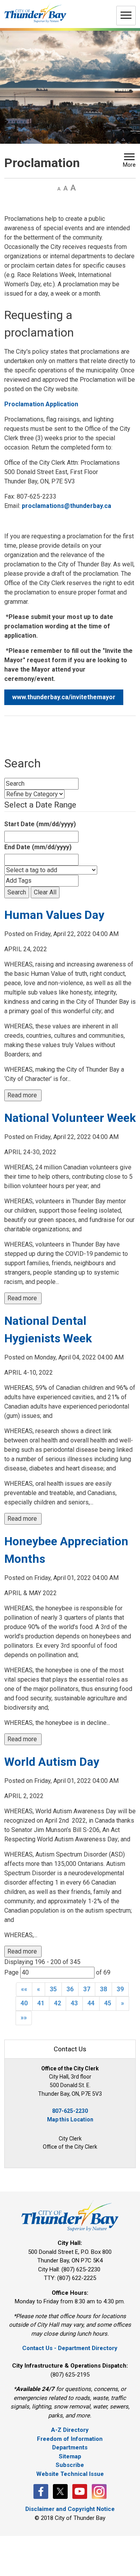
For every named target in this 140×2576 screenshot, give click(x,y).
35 (53, 1989)
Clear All (45, 892)
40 (24, 2003)
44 (91, 2003)
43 (74, 2003)
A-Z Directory (70, 2430)
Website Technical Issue (70, 2474)
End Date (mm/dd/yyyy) (38, 847)
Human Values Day (54, 915)
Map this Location (70, 2119)
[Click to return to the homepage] (35, 13)
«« (24, 1989)
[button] (129, 161)
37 (87, 1989)
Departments (70, 2447)
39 (120, 1989)
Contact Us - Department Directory (70, 2348)
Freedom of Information (70, 2439)
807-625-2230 (70, 2111)
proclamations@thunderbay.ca (66, 506)
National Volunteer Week (70, 1118)
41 (41, 2003)
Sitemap (70, 2456)
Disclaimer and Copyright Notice (70, 2509)
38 (103, 1989)
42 (58, 2003)
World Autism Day (52, 1762)
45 (108, 2003)
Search (17, 892)
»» (24, 2018)
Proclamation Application (41, 404)
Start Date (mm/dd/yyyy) (40, 824)
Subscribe (70, 2465)
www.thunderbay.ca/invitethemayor (64, 697)
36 (70, 1989)
